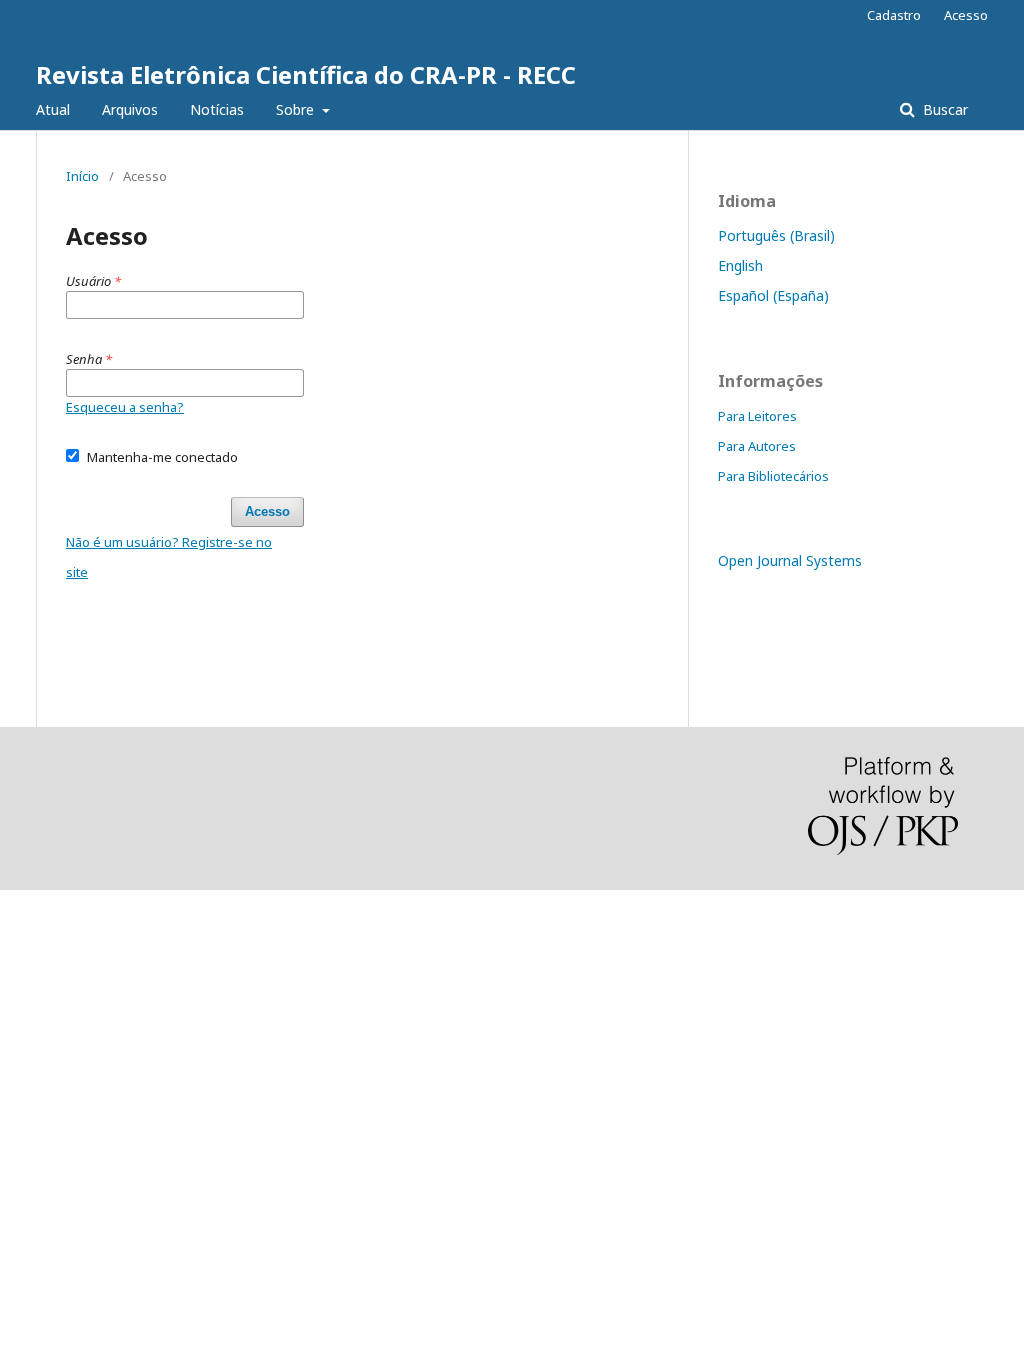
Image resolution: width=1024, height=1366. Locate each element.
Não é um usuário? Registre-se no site (169, 557)
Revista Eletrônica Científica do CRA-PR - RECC (306, 74)
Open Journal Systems (790, 560)
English (740, 265)
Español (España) (773, 295)
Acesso (966, 15)
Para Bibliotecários (773, 476)
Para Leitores (757, 416)
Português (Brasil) (776, 235)
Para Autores (757, 446)
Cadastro (894, 15)
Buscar (943, 109)
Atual (53, 109)
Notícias (217, 109)
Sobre (297, 109)
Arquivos (130, 109)
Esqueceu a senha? (125, 407)
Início (82, 176)
